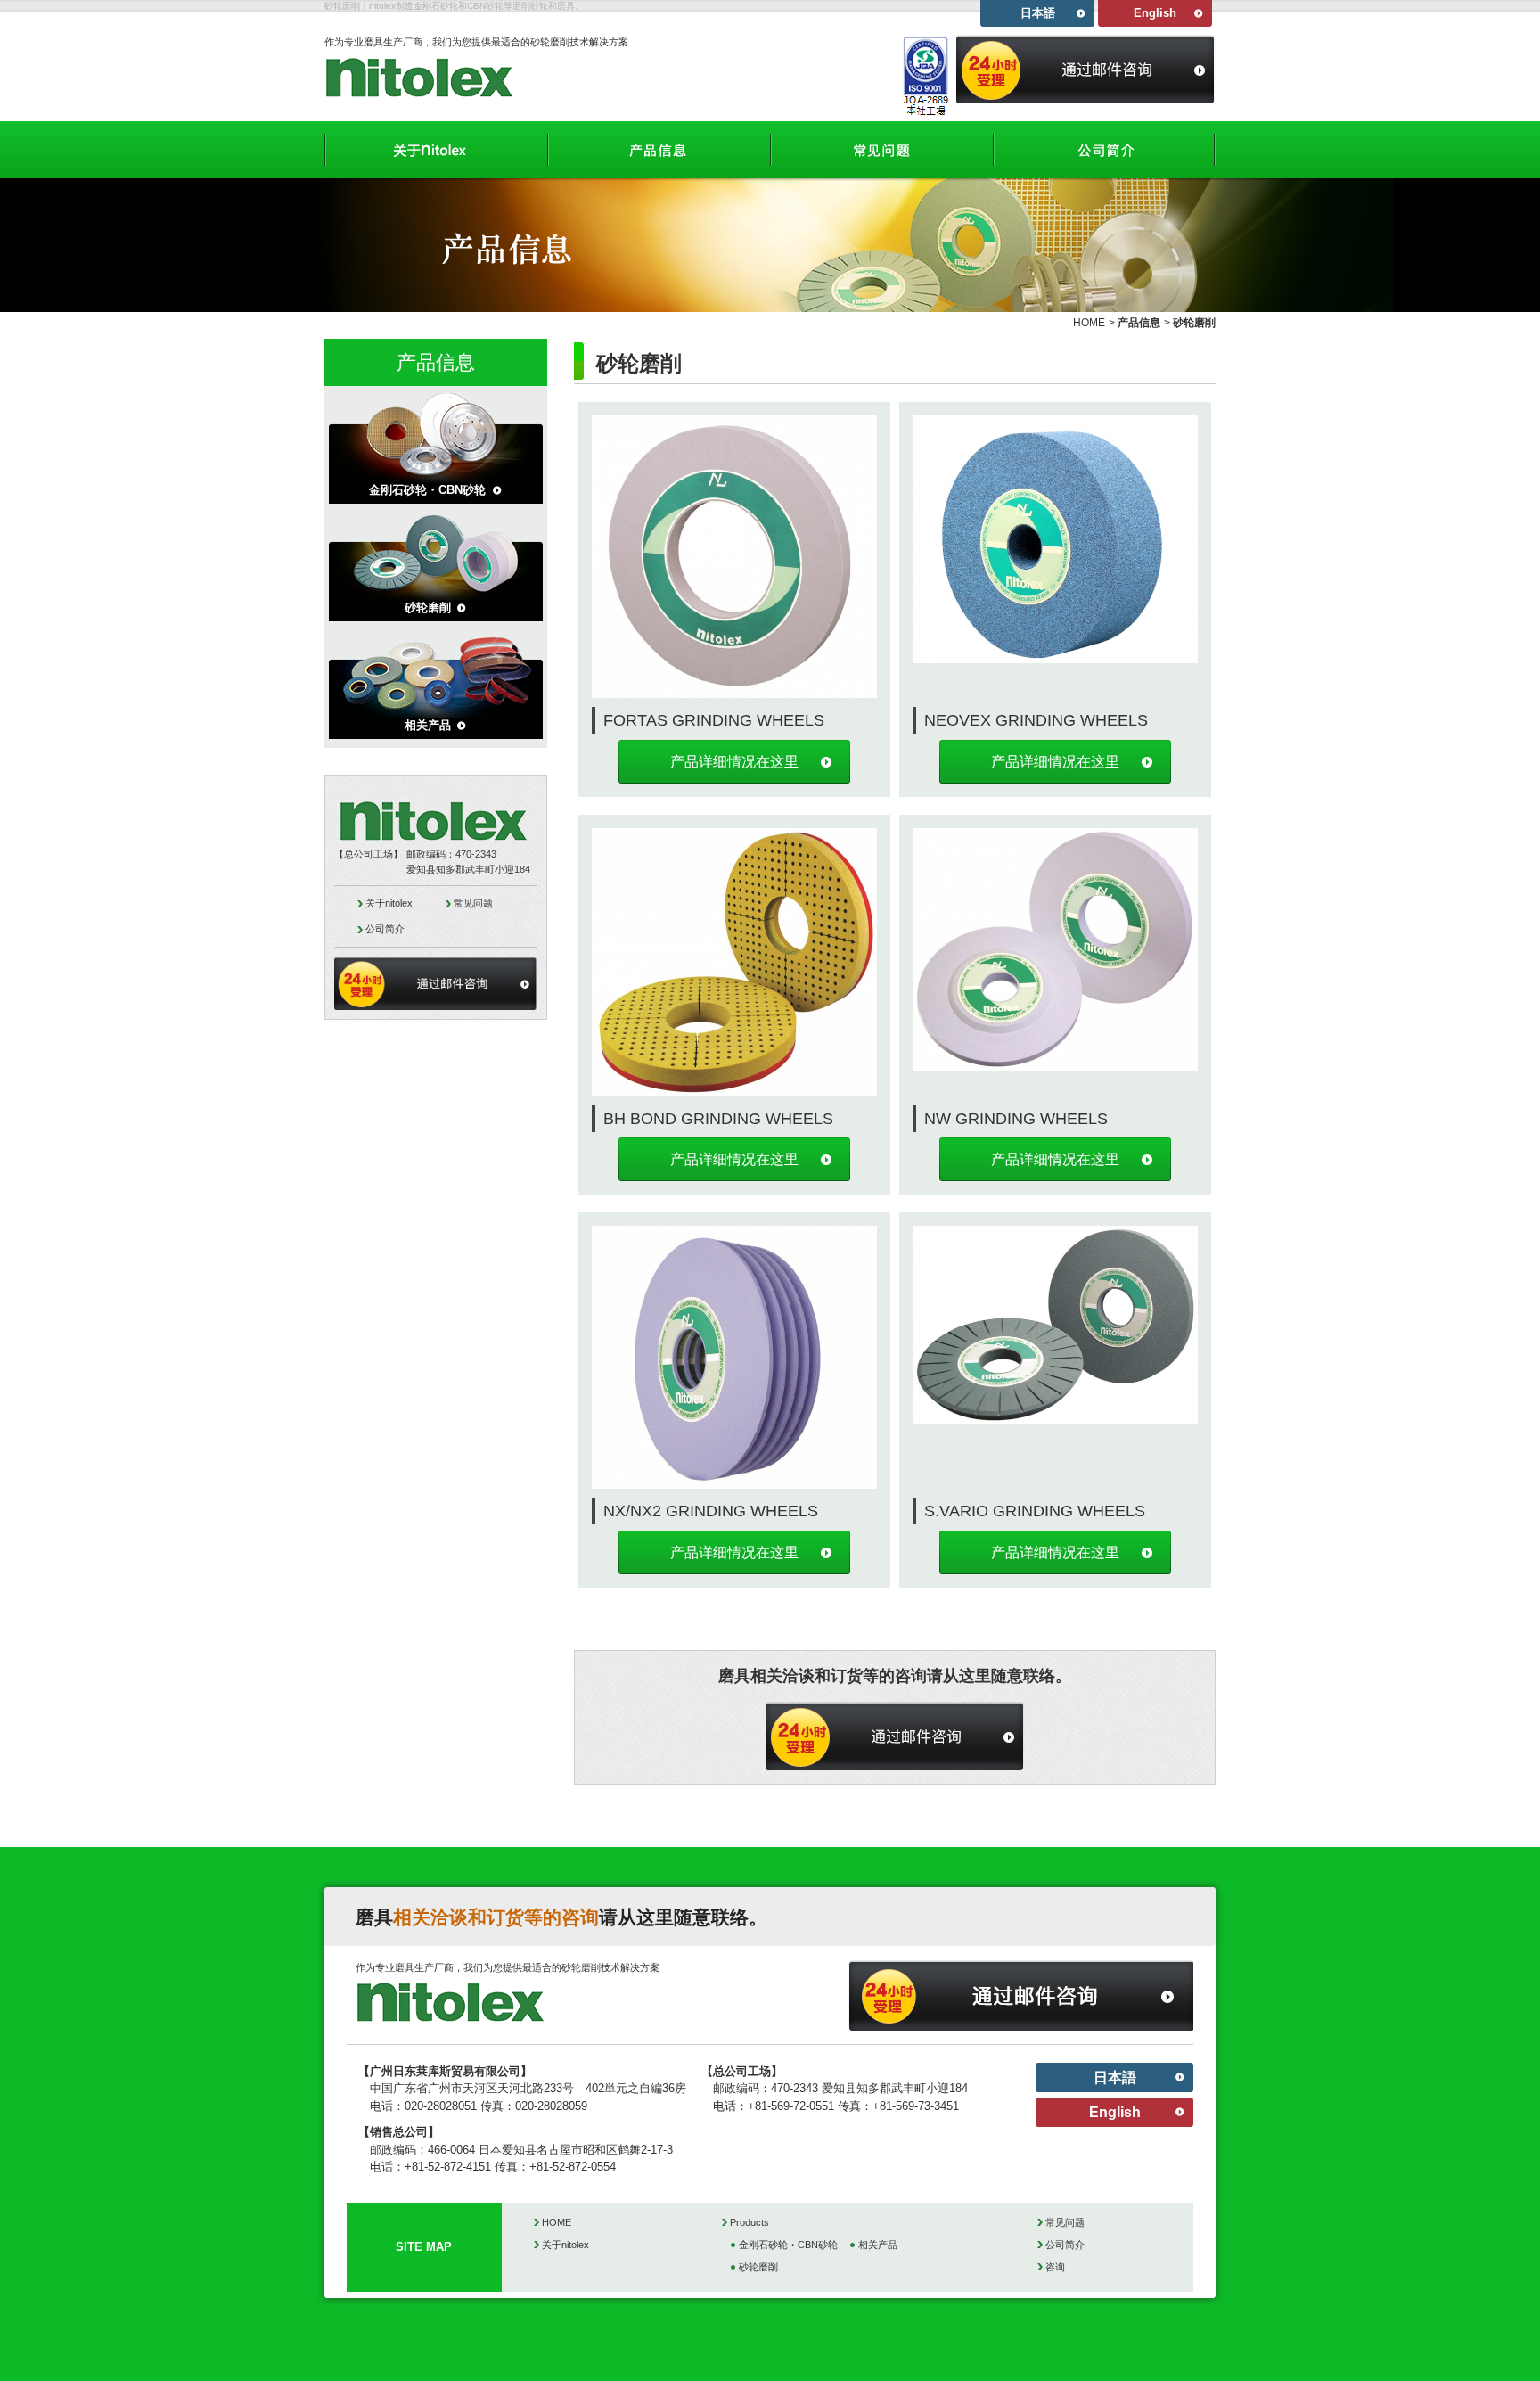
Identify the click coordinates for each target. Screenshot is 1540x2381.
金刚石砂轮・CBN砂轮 (427, 490)
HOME (1089, 323)
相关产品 (428, 725)
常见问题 (473, 903)
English (1155, 13)
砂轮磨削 (428, 608)
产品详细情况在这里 (734, 762)
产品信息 (1139, 323)
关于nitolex (389, 903)
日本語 (1038, 13)
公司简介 (385, 929)
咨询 (1055, 2267)
